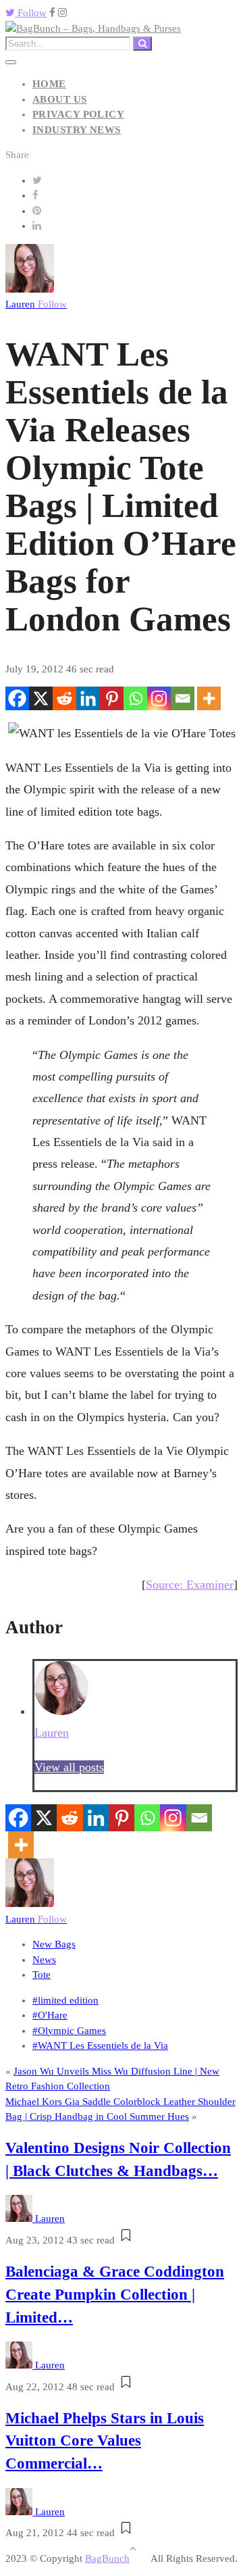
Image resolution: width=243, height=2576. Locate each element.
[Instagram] (159, 698)
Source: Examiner (190, 1585)
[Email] (183, 698)
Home (49, 84)
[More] (209, 698)
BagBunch (107, 2558)
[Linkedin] (88, 698)
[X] (41, 698)
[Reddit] (64, 698)
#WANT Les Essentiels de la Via (100, 2046)
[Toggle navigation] (11, 62)
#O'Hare (50, 2015)
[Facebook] (17, 698)
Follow (31, 13)
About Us (60, 99)
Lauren (36, 304)
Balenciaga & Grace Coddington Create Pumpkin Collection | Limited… (115, 2295)
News (44, 1960)
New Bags (54, 1944)
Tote (42, 1975)
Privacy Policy (78, 114)
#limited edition (65, 2000)
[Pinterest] (112, 698)
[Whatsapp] (135, 698)
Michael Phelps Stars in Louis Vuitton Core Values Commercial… (105, 2441)
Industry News (77, 130)
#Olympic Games (69, 2031)
